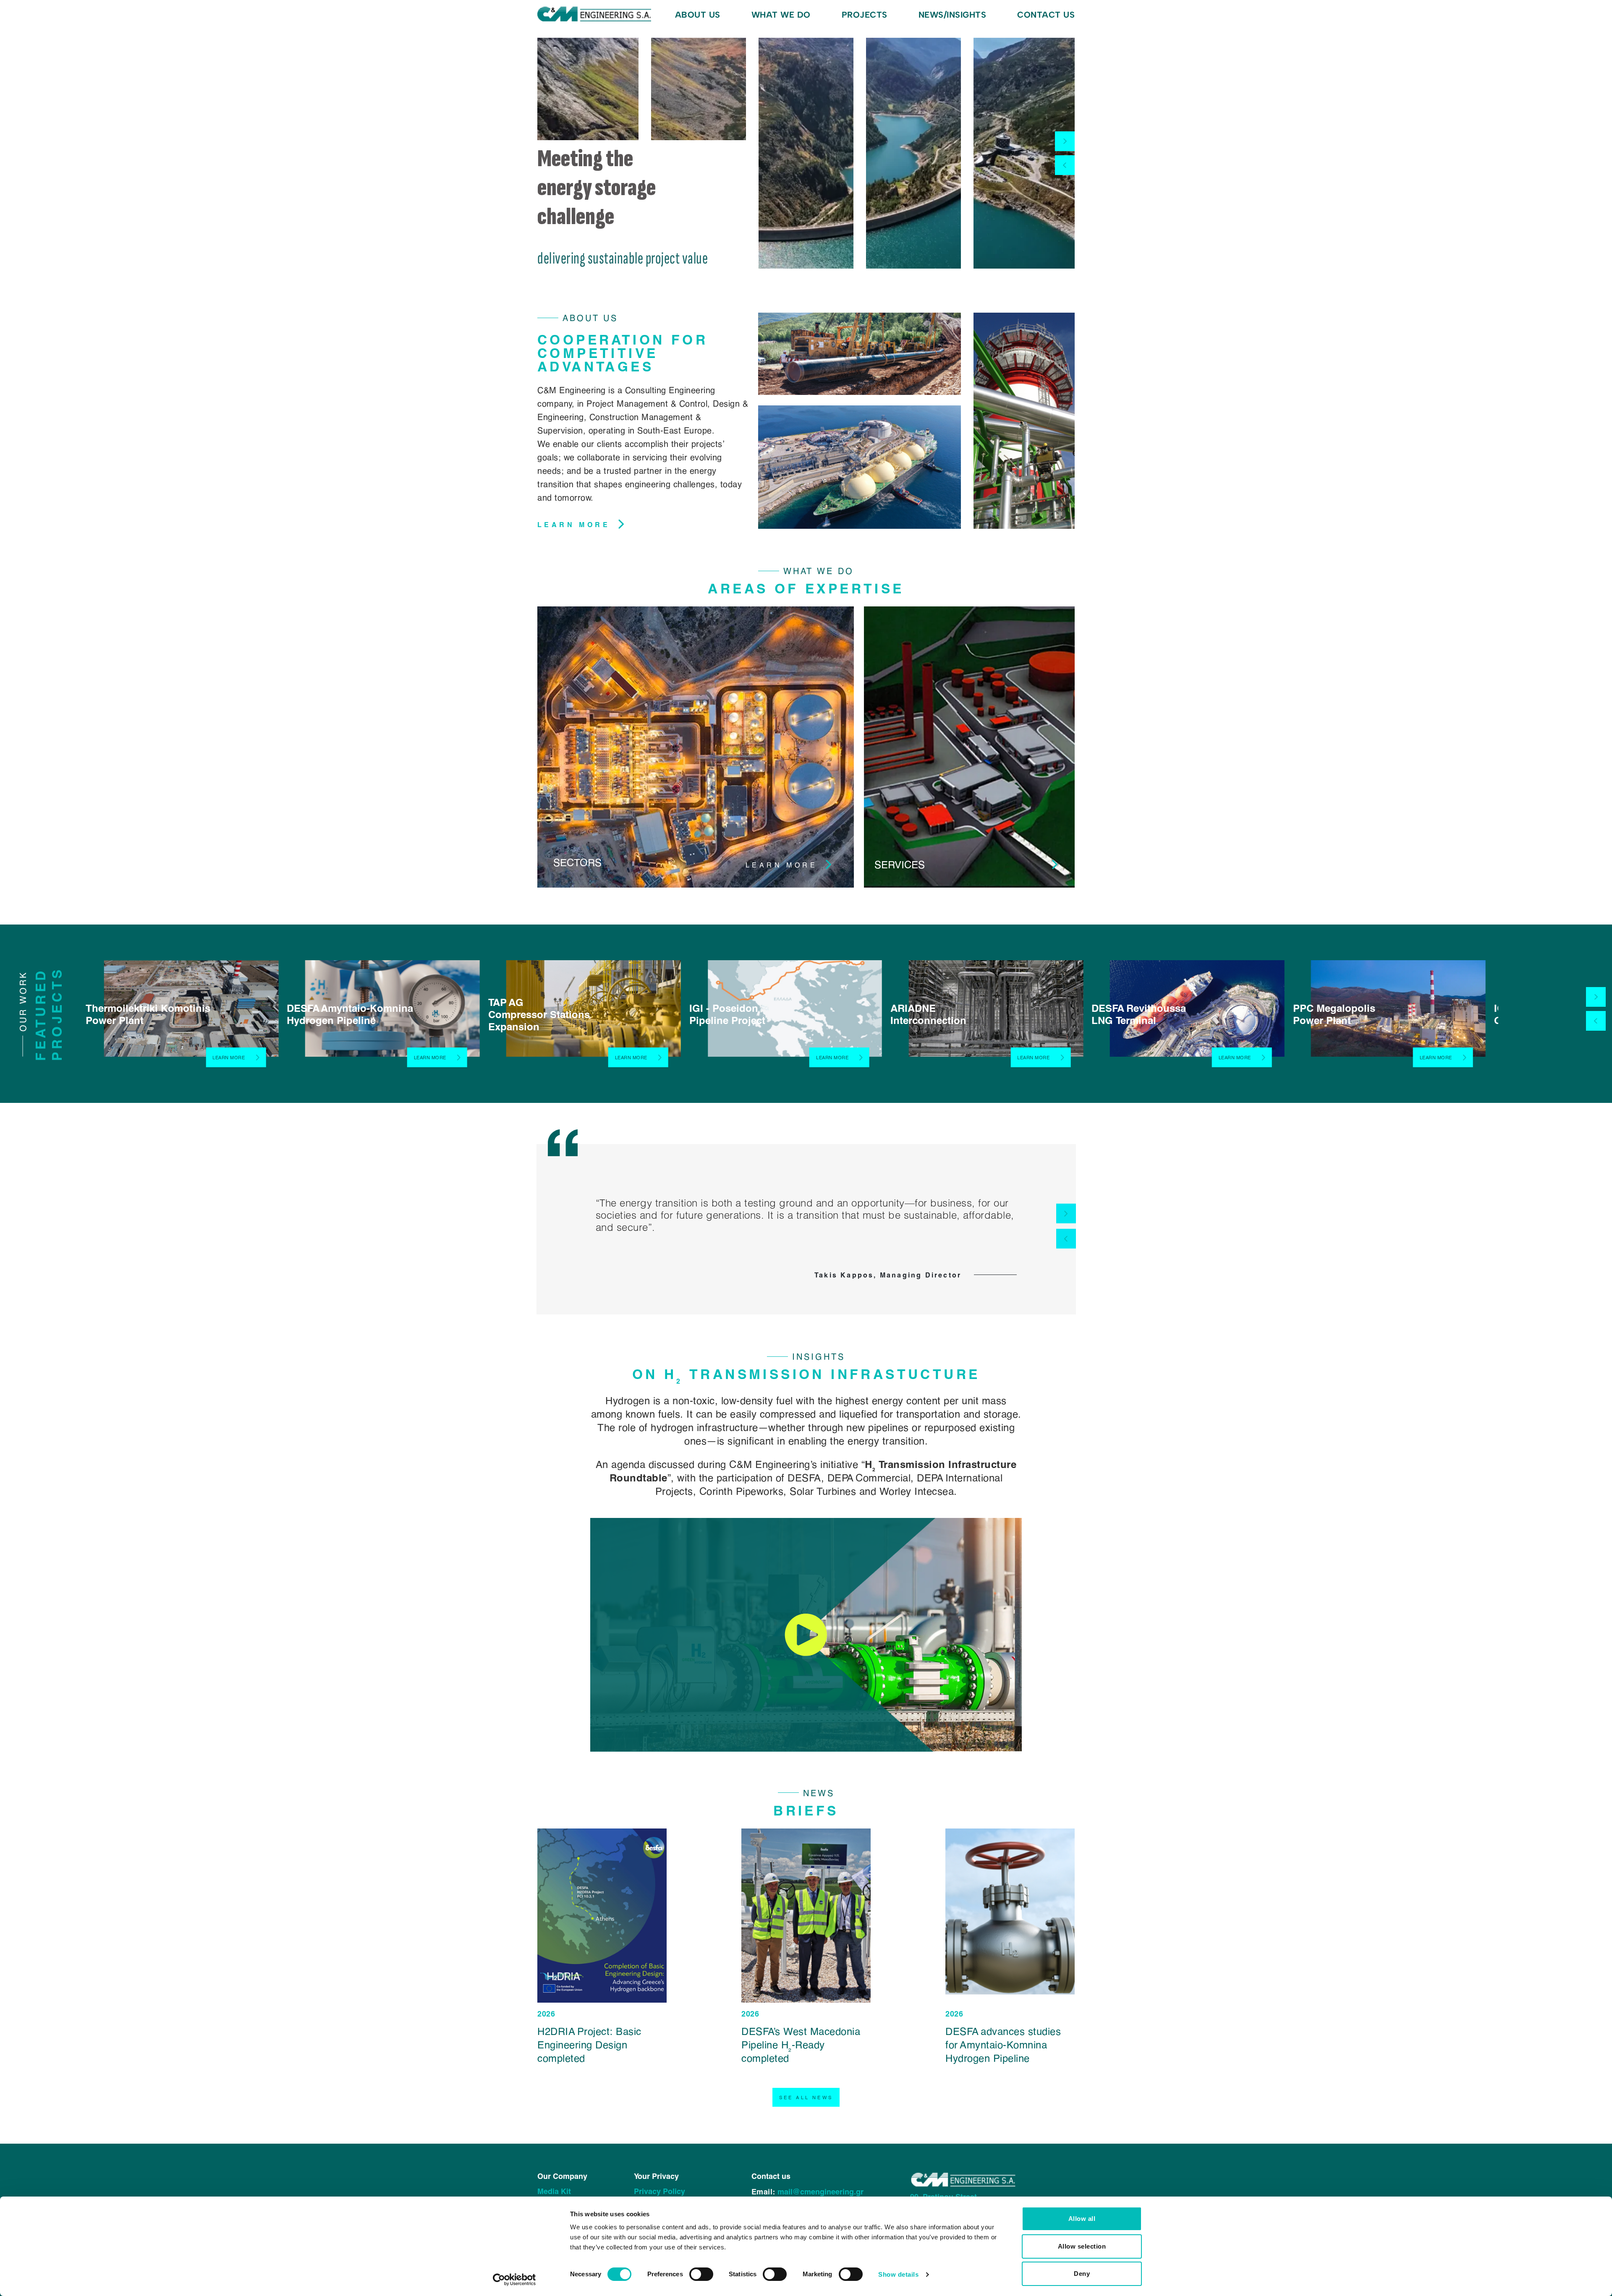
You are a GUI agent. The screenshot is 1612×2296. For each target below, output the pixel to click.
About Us (698, 15)
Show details (898, 2274)
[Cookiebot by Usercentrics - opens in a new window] (514, 2280)
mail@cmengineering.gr (820, 2192)
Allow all (1082, 2219)
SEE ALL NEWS (806, 2097)
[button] (1065, 141)
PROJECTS (865, 15)
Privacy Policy (659, 2191)
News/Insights (953, 15)
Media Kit (554, 2191)
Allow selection (1082, 2246)
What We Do (781, 15)
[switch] (701, 2274)
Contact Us (1046, 15)
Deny (1082, 2274)
